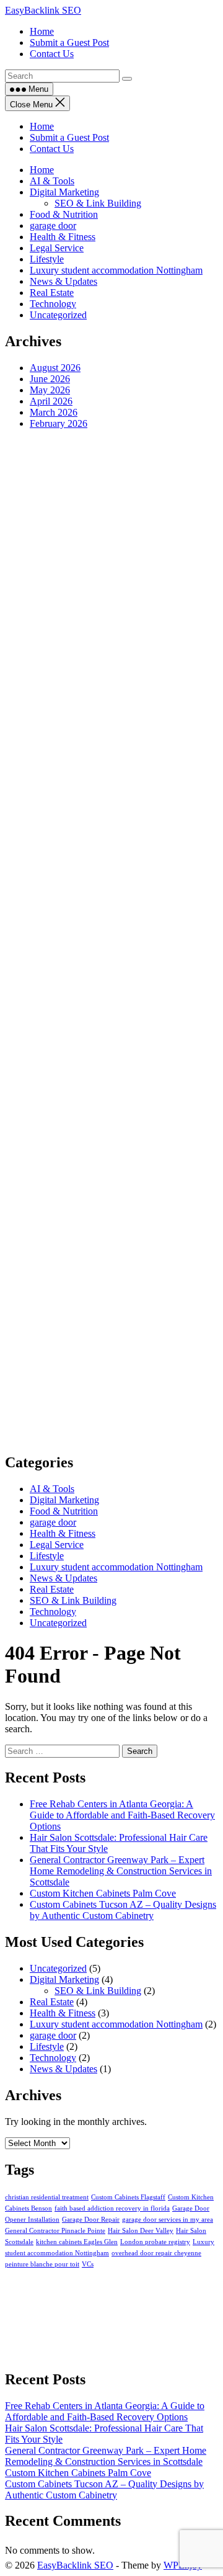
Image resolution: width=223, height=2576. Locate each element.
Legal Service (57, 248)
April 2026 (51, 401)
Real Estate (52, 293)
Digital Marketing (64, 192)
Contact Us (52, 149)
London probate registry (155, 2242)
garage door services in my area (168, 2220)
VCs (88, 2264)
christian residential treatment (47, 2197)
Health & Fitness (63, 237)
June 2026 (50, 379)
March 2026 (54, 412)
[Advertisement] (111, 941)
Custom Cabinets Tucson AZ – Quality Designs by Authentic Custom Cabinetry (123, 1910)
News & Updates (63, 281)
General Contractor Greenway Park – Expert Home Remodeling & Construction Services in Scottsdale (121, 1871)
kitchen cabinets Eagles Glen (77, 2242)
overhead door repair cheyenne (156, 2253)
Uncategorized (58, 315)
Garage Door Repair (91, 2220)
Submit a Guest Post (69, 137)
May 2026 (50, 390)
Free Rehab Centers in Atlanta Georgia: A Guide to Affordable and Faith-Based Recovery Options (122, 1815)
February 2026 (59, 423)
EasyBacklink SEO (43, 10)
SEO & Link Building (98, 203)
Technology (53, 304)
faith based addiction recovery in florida (112, 2208)
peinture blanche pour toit (42, 2264)
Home (42, 126)
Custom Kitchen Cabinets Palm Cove (103, 1893)
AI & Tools (52, 181)
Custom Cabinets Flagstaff (128, 2197)
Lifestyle (47, 259)
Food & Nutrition (64, 214)
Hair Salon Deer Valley (141, 2231)
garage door (53, 226)
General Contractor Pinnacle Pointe (55, 2231)
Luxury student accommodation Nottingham (116, 270)
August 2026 (55, 368)
